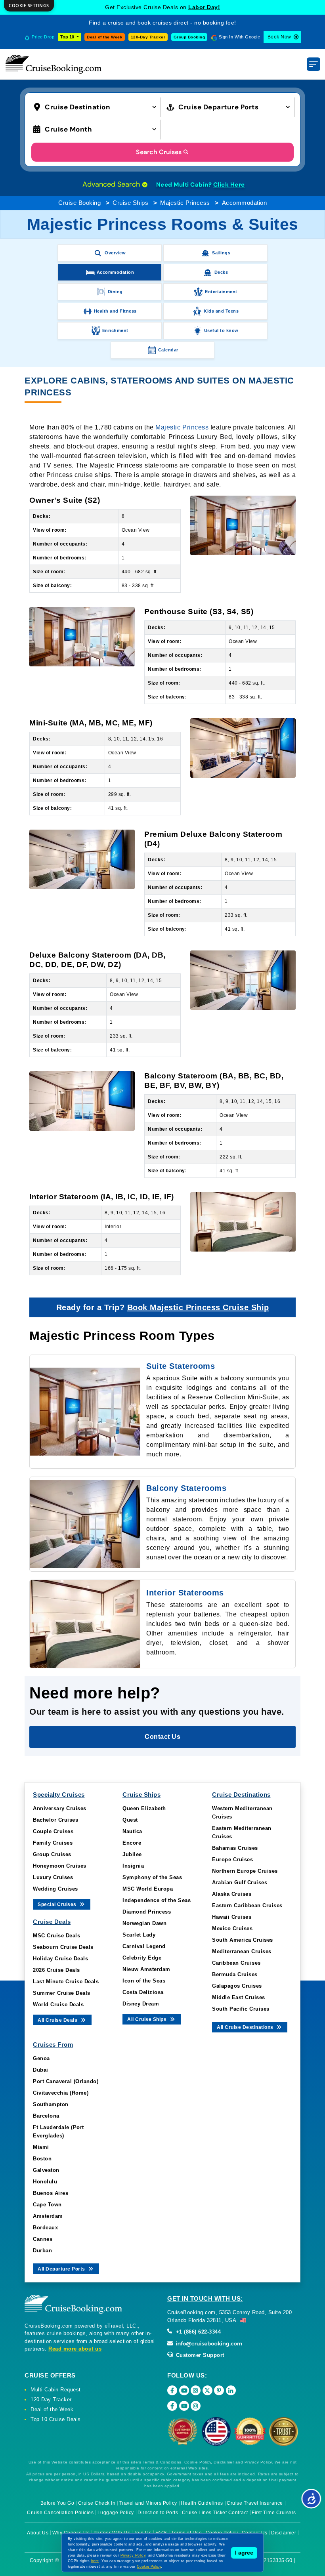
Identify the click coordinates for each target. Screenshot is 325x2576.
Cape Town (47, 2205)
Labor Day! (204, 7)
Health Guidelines (202, 2503)
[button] (97, 106)
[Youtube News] (184, 2406)
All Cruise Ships (148, 2019)
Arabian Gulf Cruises (240, 1882)
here (95, 2561)
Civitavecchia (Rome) (61, 2093)
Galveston (46, 2170)
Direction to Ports (158, 2513)
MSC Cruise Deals (56, 1936)
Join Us (143, 2533)
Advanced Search (112, 184)
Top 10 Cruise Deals (56, 2419)
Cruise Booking (79, 203)
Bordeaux (45, 2228)
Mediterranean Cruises (242, 1951)
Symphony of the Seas (152, 1877)
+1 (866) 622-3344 (197, 2332)
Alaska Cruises (232, 1894)
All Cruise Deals (58, 2020)
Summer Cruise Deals (62, 1993)
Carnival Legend (144, 1946)
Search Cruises (159, 152)
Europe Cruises (232, 1859)
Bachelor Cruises (55, 1820)
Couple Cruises (53, 1831)
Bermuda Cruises (235, 1974)
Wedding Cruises (55, 1889)
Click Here (229, 185)
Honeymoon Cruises (60, 1866)
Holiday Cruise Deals (60, 1959)
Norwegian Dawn (144, 1923)
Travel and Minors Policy (148, 2503)
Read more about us (75, 2349)
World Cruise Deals (58, 2005)
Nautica (132, 1831)
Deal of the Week (105, 37)
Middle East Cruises (239, 1997)
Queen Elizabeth (144, 1808)
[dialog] (29, 6)
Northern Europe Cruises (245, 1871)
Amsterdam (48, 2216)
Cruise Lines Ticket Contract (215, 2513)
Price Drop (43, 37)
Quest (130, 1820)
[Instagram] (196, 2390)
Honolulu (45, 2182)
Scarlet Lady (139, 1935)
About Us (38, 2533)
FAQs (162, 2533)
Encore (132, 1843)
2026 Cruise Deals (56, 1970)
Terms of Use (186, 2533)
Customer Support (199, 2355)
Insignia (133, 1866)
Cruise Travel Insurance (255, 2503)
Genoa (41, 2058)
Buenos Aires (51, 2193)
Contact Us (255, 2533)
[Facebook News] (172, 2406)
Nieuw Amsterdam (146, 1969)
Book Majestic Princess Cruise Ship (198, 1307)
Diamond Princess (147, 1912)
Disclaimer (284, 2533)
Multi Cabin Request (56, 2390)
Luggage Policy (116, 2513)
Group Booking (189, 37)
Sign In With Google (240, 37)
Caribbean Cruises (236, 1963)
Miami (41, 2147)
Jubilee (132, 1854)
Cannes (43, 2239)
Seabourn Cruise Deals (63, 1947)
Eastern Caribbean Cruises (247, 1905)
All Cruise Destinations (246, 2027)
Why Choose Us (71, 2533)
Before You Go (57, 2503)
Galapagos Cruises (237, 1986)
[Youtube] (184, 2390)
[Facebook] (172, 2390)
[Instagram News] (196, 2406)
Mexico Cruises (232, 1928)
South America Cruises (243, 1940)
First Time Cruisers (274, 2513)
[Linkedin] (231, 2390)
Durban (42, 2251)
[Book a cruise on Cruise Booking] (54, 64)
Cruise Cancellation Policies (60, 2513)
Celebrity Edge (142, 1958)
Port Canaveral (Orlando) (66, 2081)
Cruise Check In (97, 2503)
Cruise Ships (130, 203)
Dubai (41, 2070)
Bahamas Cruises (235, 1848)
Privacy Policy (133, 2555)
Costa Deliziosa (143, 1992)
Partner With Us (112, 2533)
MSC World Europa (148, 1889)
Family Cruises (53, 1843)
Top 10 (68, 37)
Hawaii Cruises (232, 1917)
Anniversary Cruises (60, 1808)
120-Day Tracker (148, 37)
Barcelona (46, 2116)
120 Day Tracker (51, 2399)
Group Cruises (52, 1854)
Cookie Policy (222, 2533)
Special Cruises (58, 1904)
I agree (244, 2553)
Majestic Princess (185, 203)
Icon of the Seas (144, 1981)
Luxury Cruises (53, 1877)
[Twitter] (207, 2390)
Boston (42, 2159)
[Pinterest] (219, 2390)
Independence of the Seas (157, 1900)
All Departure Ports (62, 2269)
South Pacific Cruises (241, 2009)
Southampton (51, 2104)
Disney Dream (141, 2004)
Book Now (279, 37)
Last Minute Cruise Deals (66, 1982)
